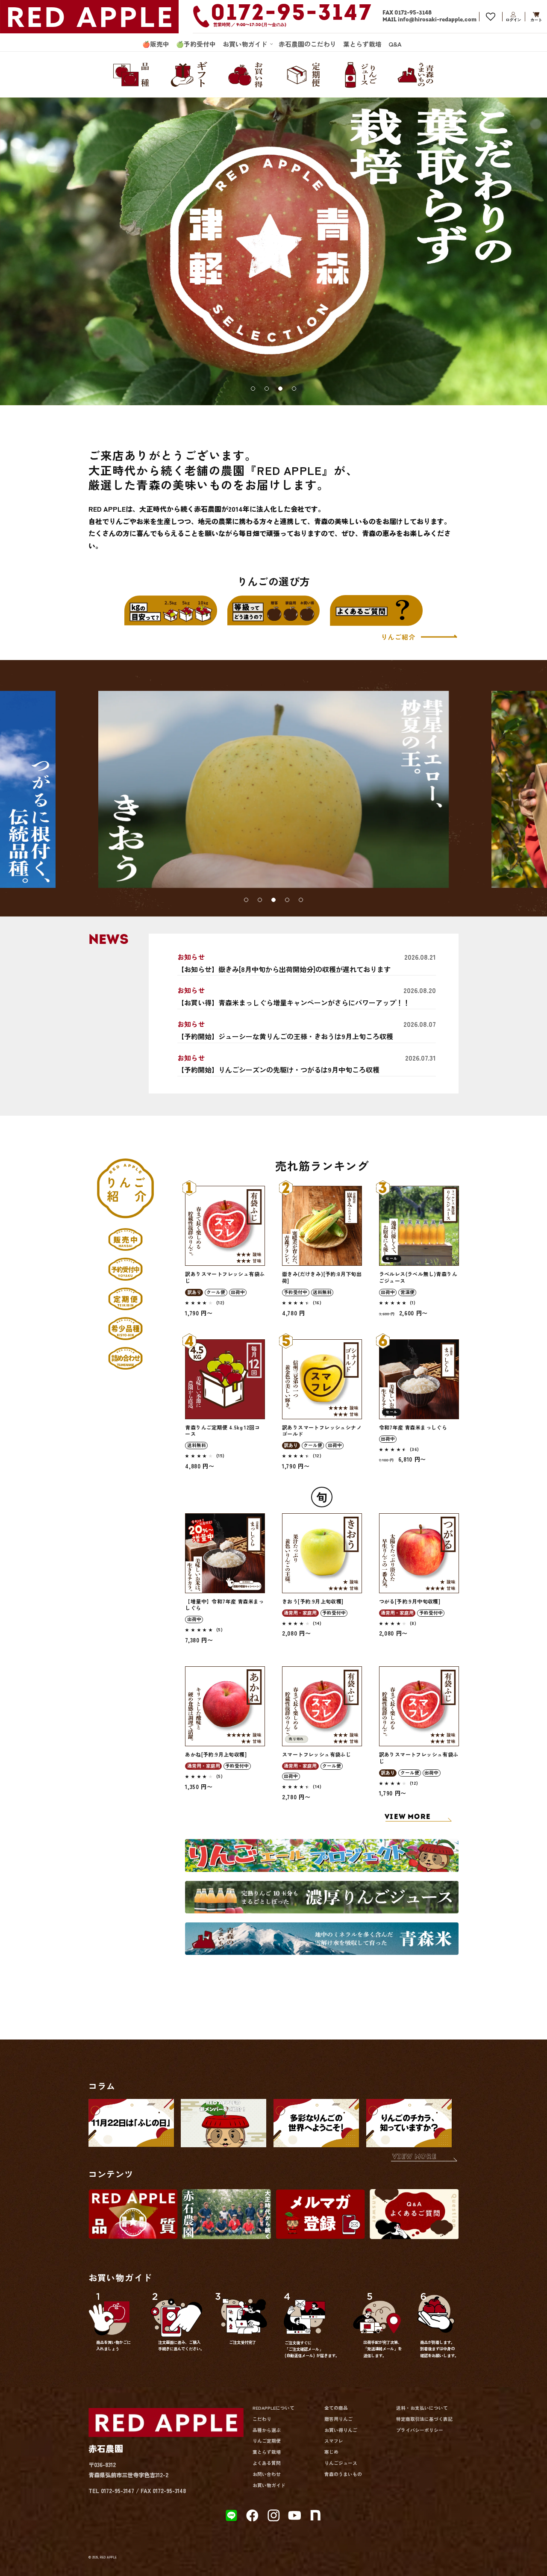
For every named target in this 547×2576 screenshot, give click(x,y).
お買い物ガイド (269, 2485)
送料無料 (322, 1292)
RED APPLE (108, 2557)
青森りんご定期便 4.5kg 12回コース (222, 1431)
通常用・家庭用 (300, 1613)
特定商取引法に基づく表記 (424, 2419)
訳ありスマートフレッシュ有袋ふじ (225, 1277)
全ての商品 (336, 2408)
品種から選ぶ (267, 2430)
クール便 (216, 1292)
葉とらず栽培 (267, 2452)
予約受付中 (296, 1292)
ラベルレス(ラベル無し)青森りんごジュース (418, 1277)
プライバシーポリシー (420, 2430)
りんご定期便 (267, 2441)
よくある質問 (267, 2463)
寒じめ (331, 2452)
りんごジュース (341, 2463)
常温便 (407, 1292)
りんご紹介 (399, 637)
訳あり (194, 1292)
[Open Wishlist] (491, 16)
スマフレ (334, 2441)
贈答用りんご (338, 2419)
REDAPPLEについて (273, 2408)
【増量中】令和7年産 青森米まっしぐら (224, 1605)
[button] (247, 44)
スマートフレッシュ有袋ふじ (316, 1754)
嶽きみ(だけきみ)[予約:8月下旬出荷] (322, 1277)
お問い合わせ (267, 2474)
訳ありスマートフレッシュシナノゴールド (322, 1431)
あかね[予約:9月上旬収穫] (216, 1754)
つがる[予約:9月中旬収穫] (410, 1601)
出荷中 (238, 1292)
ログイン (513, 16)
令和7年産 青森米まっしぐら (413, 1427)
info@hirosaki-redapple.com (437, 20)
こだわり (262, 2419)
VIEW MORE (408, 1817)
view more (414, 2157)
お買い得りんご (341, 2430)
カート (536, 16)
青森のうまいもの (343, 2474)
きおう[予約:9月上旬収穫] (313, 1601)
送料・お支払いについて (422, 2408)
